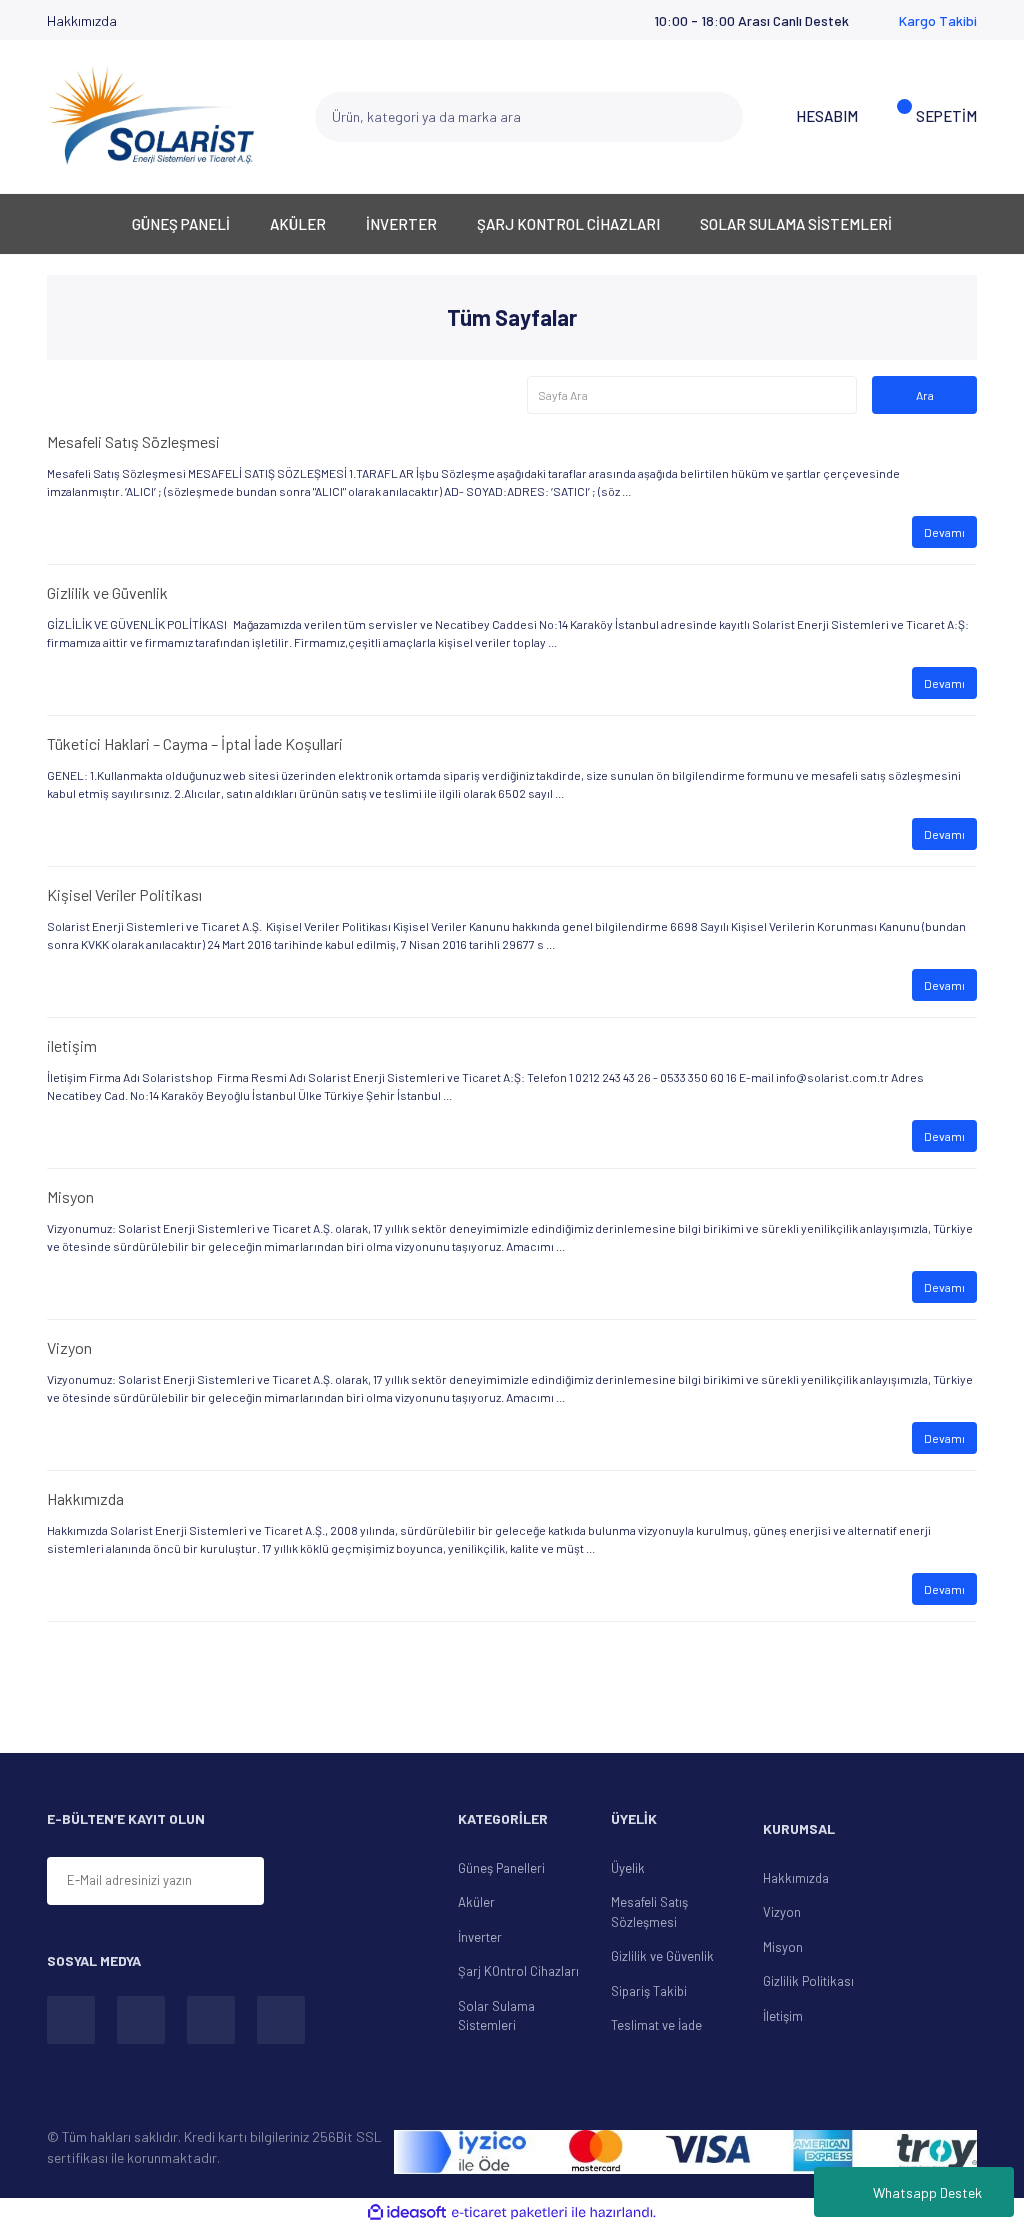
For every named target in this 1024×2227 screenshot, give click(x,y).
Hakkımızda (82, 20)
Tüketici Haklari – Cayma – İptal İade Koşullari (195, 743)
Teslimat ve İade (656, 2025)
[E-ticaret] (509, 2213)
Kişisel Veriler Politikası (124, 894)
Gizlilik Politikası (808, 1981)
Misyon (70, 1196)
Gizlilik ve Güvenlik (107, 592)
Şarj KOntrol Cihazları (518, 1971)
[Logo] (152, 116)
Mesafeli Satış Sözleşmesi (133, 441)
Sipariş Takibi (649, 1991)
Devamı (944, 532)
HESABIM (827, 116)
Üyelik (628, 1868)
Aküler (476, 1902)
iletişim (72, 1045)
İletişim (783, 2016)
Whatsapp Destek (927, 2192)
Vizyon (69, 1347)
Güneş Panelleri (501, 1868)
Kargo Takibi (938, 20)
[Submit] (313, 1882)
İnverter (480, 1937)
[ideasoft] (407, 2212)
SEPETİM (946, 116)
